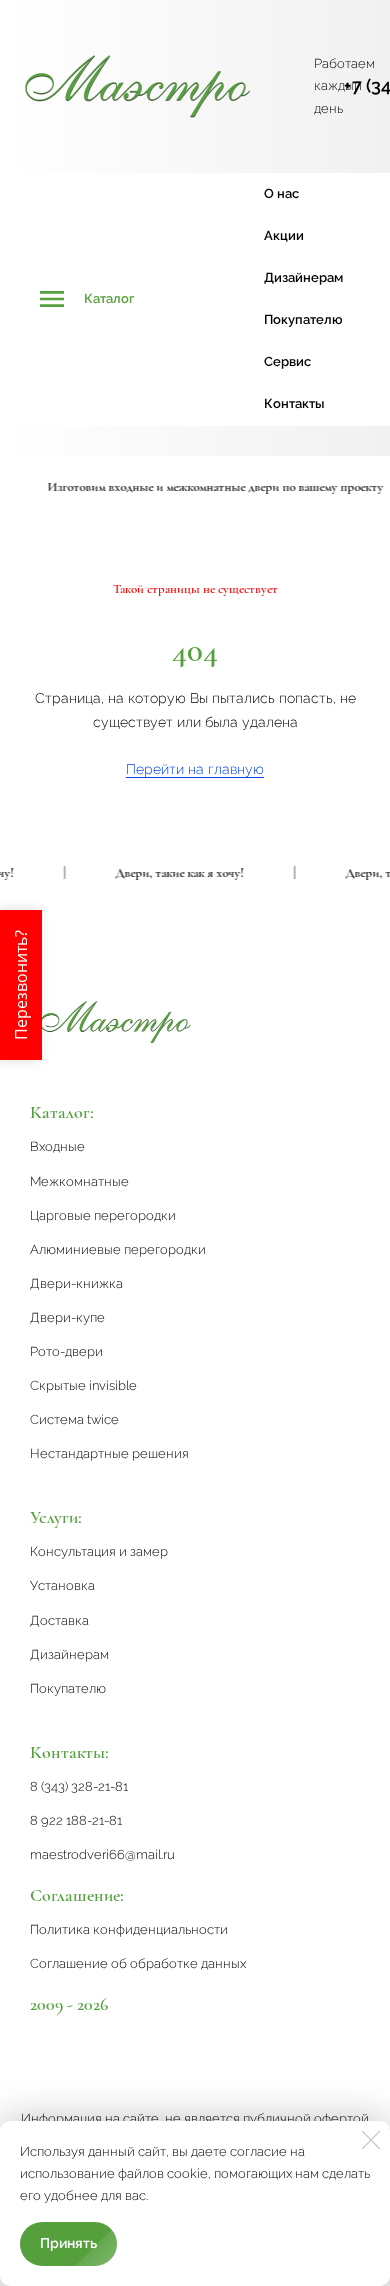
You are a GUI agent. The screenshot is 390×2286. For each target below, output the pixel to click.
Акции (284, 235)
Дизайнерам (303, 277)
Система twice (74, 1419)
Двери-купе (67, 1317)
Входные (57, 1146)
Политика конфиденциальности (129, 1929)
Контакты (294, 403)
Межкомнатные (79, 1181)
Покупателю (303, 319)
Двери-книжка (76, 1283)
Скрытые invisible (83, 1385)
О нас (281, 193)
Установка (62, 1585)
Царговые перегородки (103, 1215)
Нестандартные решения (109, 1453)
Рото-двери (66, 1351)
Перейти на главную (195, 769)
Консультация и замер (99, 1551)
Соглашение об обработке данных (138, 1963)
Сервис (287, 361)
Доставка (59, 1620)
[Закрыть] (371, 2140)
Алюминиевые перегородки (118, 1249)
